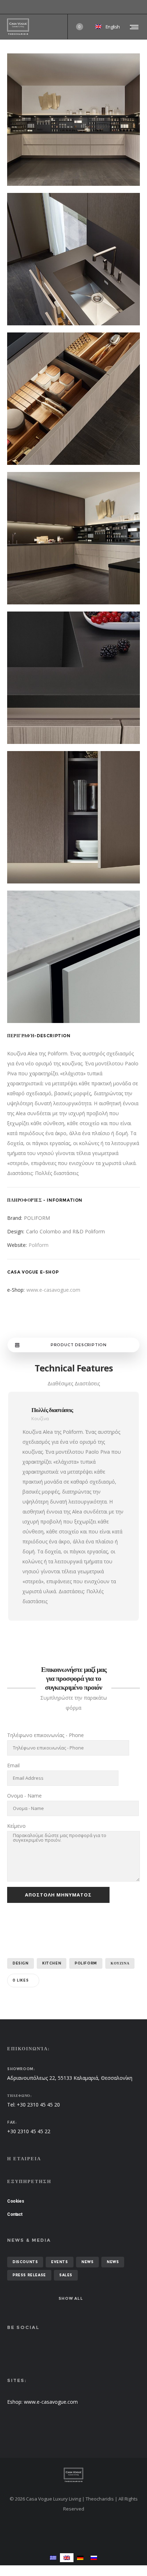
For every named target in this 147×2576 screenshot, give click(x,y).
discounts (25, 2262)
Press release (29, 2275)
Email (13, 1765)
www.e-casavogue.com (53, 1290)
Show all (71, 2298)
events (60, 2262)
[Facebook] (135, 7)
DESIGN (21, 1963)
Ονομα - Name (24, 1796)
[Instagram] (140, 7)
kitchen (52, 1963)
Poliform (39, 1245)
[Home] (73, 2475)
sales (66, 2275)
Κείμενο (16, 1826)
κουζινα (120, 1963)
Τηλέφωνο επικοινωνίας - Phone (45, 1735)
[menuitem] (53, 2558)
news (87, 2262)
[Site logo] (18, 27)
